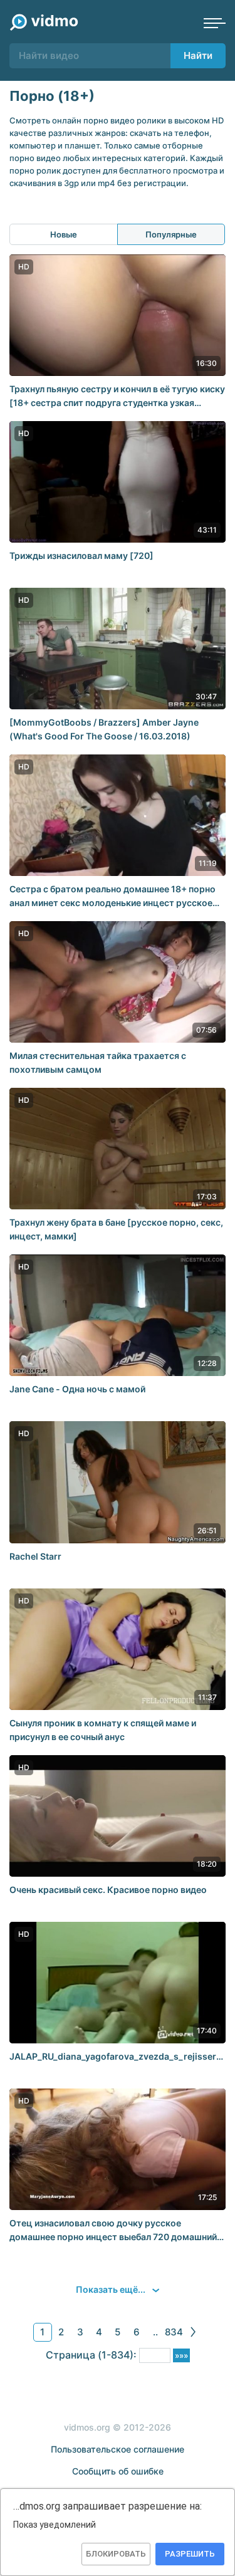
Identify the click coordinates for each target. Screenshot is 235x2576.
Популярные (171, 234)
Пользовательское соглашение (118, 2449)
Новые (64, 234)
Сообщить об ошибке (118, 2471)
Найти (198, 55)
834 (174, 2332)
